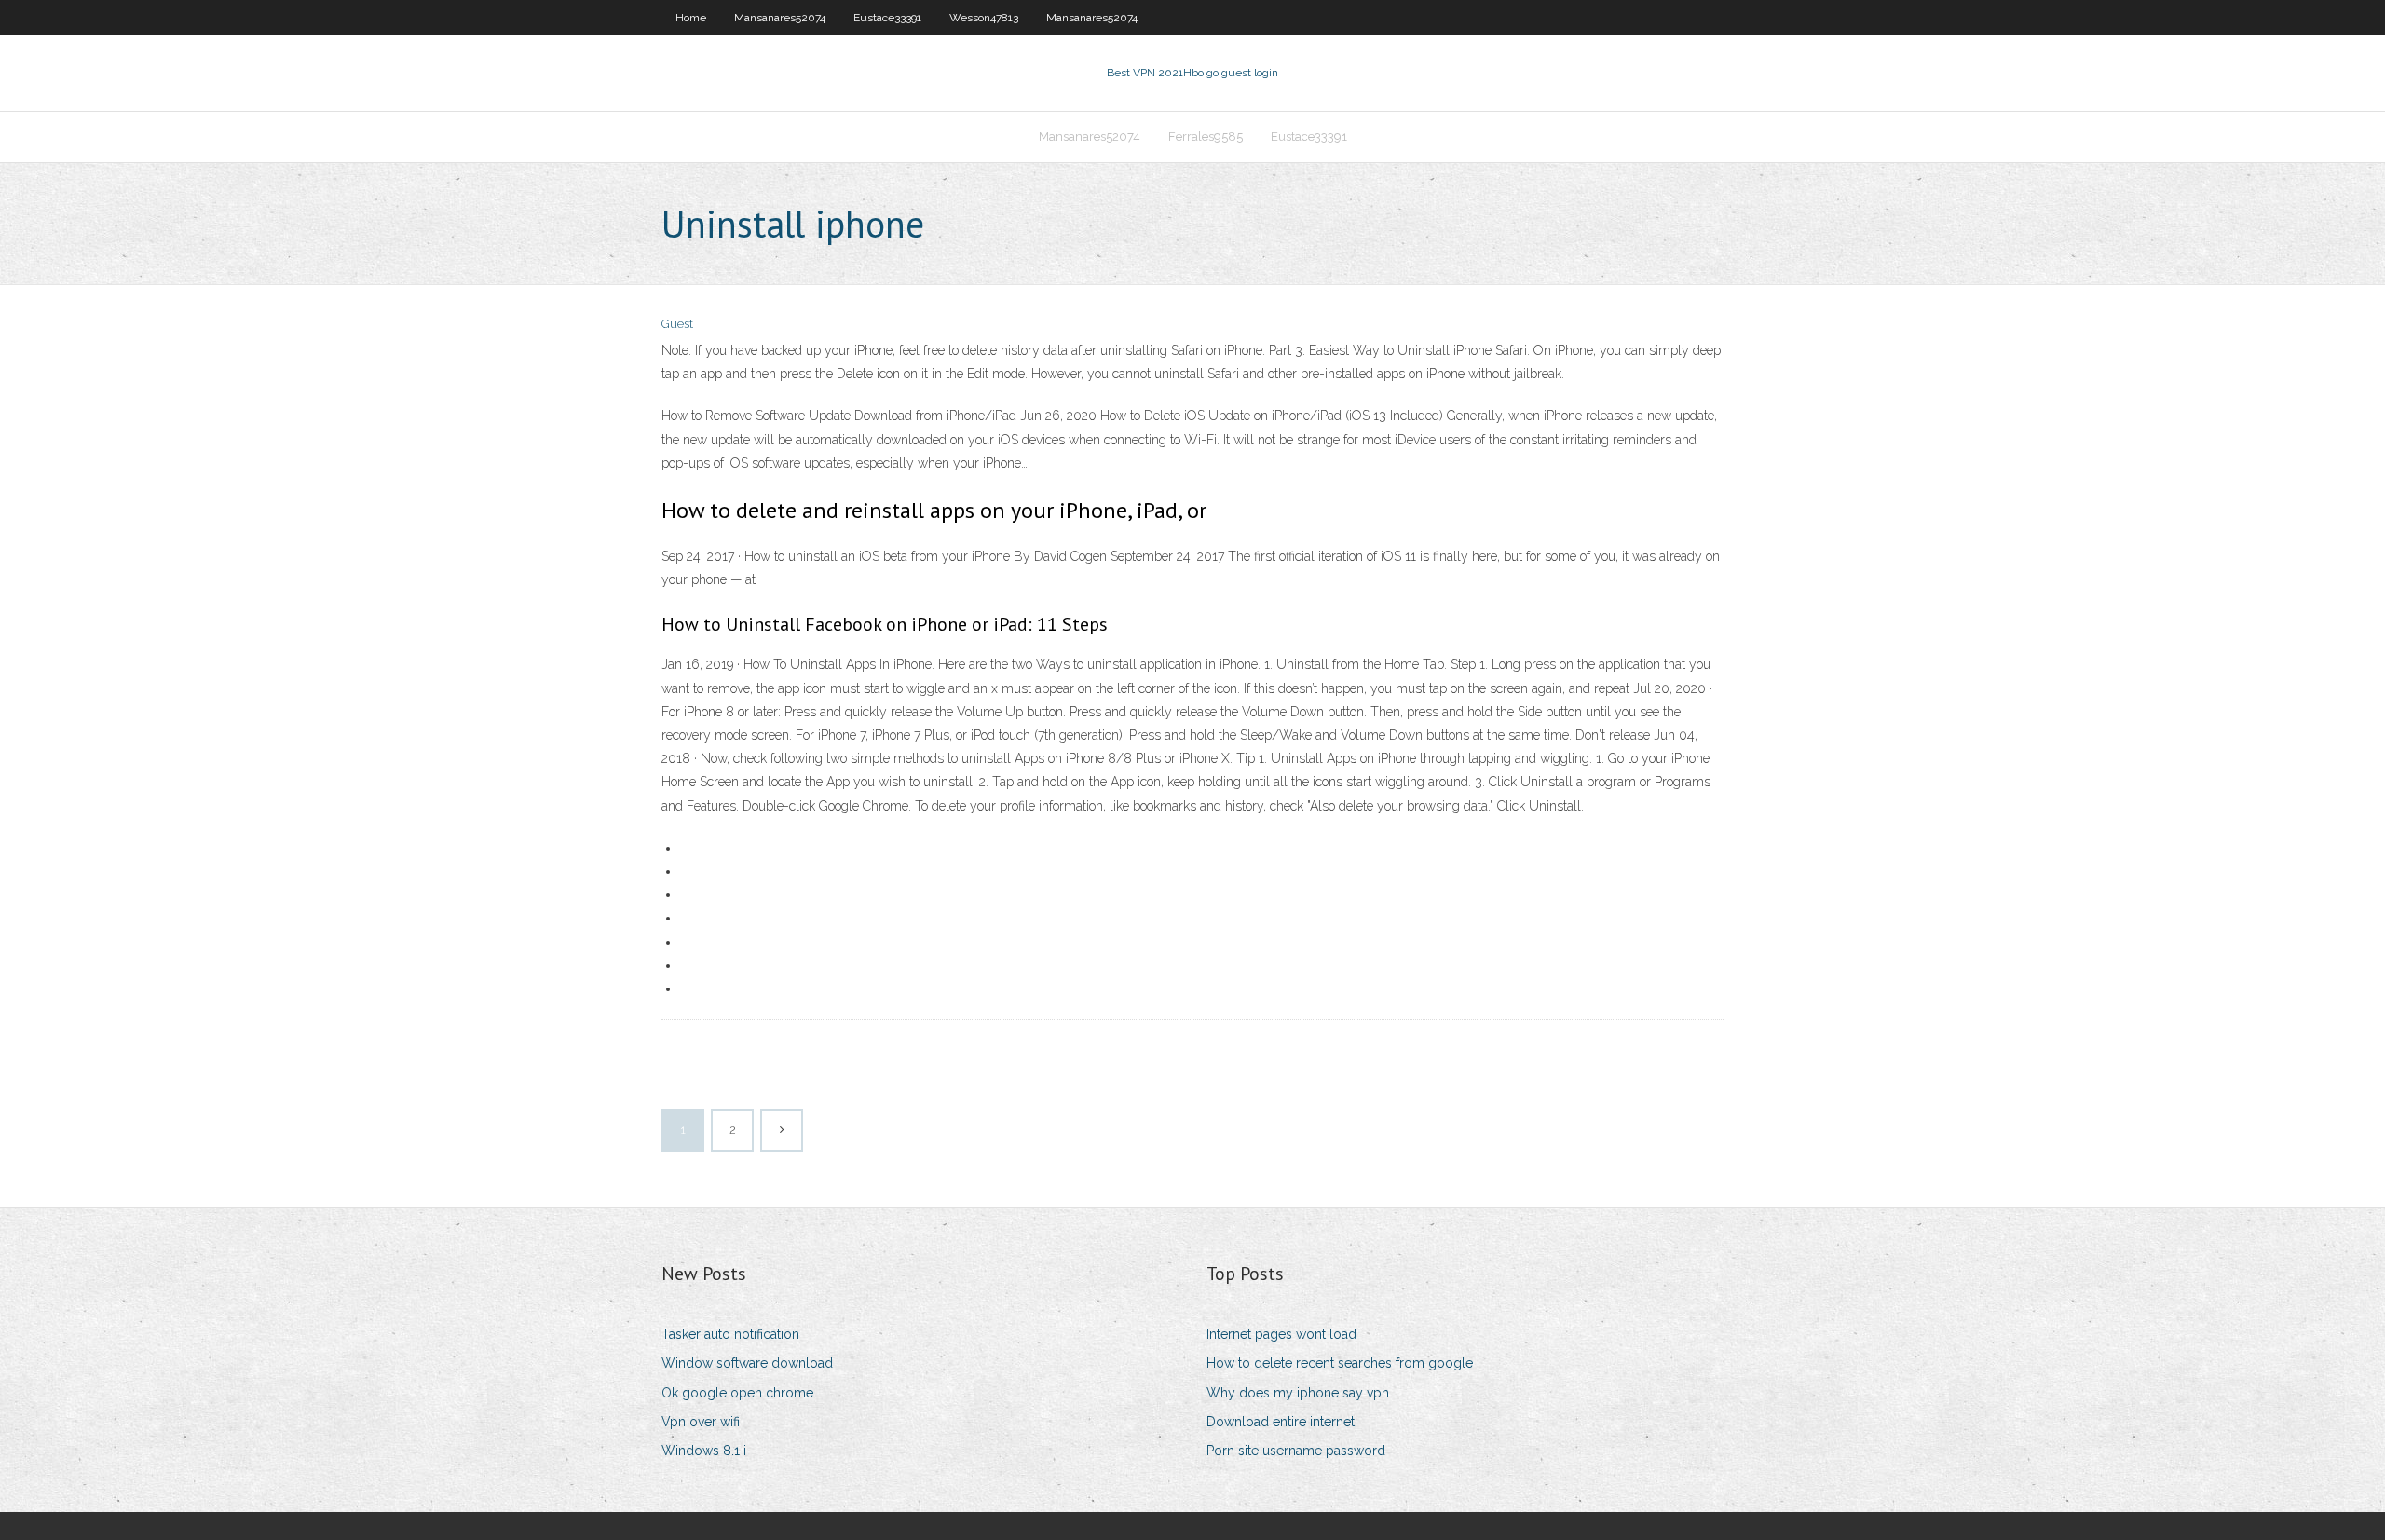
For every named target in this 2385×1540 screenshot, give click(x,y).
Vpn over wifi (701, 1422)
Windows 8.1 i (704, 1451)
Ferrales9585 (1206, 136)
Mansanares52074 (780, 18)
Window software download (747, 1363)
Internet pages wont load (1281, 1334)
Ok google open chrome (737, 1393)
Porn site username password (1296, 1451)
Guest (677, 324)
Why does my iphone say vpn (1298, 1393)
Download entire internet (1281, 1422)
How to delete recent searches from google (1340, 1363)
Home (691, 18)
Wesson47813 (984, 18)
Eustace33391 (887, 18)
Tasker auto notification (730, 1334)
